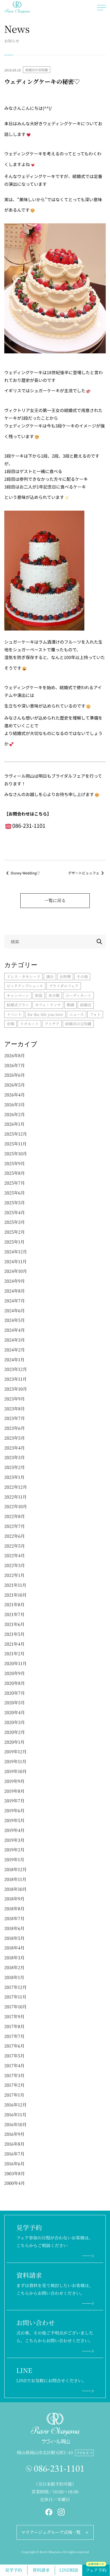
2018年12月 (15, 1869)
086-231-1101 (59, 2468)
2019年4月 (14, 1830)
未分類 (54, 995)
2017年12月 (15, 1987)
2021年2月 (14, 1654)
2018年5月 (14, 1938)
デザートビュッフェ (84, 873)
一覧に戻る (55, 900)
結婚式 (86, 1005)
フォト (95, 1014)
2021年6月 (14, 1624)
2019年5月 (14, 1820)
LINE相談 (69, 2570)
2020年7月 (15, 1693)
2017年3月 (14, 2075)
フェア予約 (96, 2569)
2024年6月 (15, 1311)
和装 (39, 995)
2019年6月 (14, 1810)
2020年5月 (15, 1703)
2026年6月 (15, 1075)
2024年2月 (15, 1350)
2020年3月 (15, 1722)
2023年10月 (16, 1389)
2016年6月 (14, 2164)
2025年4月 (15, 1212)
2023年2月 (15, 1467)
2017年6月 (14, 2046)
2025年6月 (15, 1193)
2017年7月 (14, 2036)
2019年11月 (15, 1761)
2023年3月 (15, 1457)
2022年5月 (15, 1546)
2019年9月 (14, 1781)
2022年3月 (15, 1565)
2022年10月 (16, 1506)
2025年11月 (15, 1144)
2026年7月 (15, 1065)
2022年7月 (15, 1526)
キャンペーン (18, 995)
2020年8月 (15, 1683)
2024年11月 (15, 1261)
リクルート (29, 1024)
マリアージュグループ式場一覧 (51, 2532)
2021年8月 (14, 1604)
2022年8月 (15, 1516)
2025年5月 (15, 1203)
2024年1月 (14, 1360)
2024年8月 (15, 1291)
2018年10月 (15, 1889)
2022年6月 (15, 1536)
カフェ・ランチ (48, 1005)
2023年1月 (14, 1477)
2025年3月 (15, 1222)
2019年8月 (14, 1791)
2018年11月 (15, 1879)
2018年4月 (14, 1948)
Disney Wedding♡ (25, 873)
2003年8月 (15, 2173)
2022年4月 (15, 1555)
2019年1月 (14, 1860)
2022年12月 (16, 1487)
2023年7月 (15, 1418)
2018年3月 (14, 1958)
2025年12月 (16, 1134)
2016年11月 (15, 2115)
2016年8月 (14, 2144)
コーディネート (78, 995)
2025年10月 (16, 1154)
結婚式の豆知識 (37, 70)
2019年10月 (15, 1771)
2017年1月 (14, 2095)
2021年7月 (14, 1614)
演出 (50, 976)
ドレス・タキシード (23, 976)
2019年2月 (14, 1850)
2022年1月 (14, 1575)
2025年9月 (15, 1163)
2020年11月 (15, 1663)
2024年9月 (15, 1281)
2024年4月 (15, 1330)
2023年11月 (15, 1379)
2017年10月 (15, 2007)
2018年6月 (14, 1928)
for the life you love (45, 1014)
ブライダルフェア (64, 986)
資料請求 (41, 2570)
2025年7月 (15, 1183)
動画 (70, 1005)
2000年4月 (15, 2183)
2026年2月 (15, 1114)
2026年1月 (14, 1124)
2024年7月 (15, 1301)
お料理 (65, 976)
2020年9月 (15, 1673)
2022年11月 (15, 1497)
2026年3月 (15, 1105)
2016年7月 (14, 2154)
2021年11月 (15, 1585)
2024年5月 (15, 1320)
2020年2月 (15, 1732)
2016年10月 (15, 2124)
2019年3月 (14, 1840)
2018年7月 (14, 1918)
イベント (14, 1014)
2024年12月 (16, 1252)
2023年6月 (15, 1428)
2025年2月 (15, 1232)
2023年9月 (15, 1399)
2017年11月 (15, 1997)
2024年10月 (16, 1271)
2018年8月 (14, 1909)
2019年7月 (14, 1801)
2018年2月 (14, 1967)
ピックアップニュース (25, 986)
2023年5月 (15, 1438)
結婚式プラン (18, 1005)
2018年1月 (14, 1977)
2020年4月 (15, 1712)
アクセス (83, 2453)
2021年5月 (14, 1634)
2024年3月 (15, 1340)
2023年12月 (16, 1369)
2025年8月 (15, 1173)
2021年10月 (15, 1595)
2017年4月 (14, 2066)
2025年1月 (14, 1242)
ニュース (76, 1014)
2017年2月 (14, 2085)
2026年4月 (15, 1095)
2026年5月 (15, 1085)
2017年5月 (14, 2056)
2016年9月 (14, 2134)
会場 (10, 1024)
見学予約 (14, 2570)
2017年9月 (14, 2016)
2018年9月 (14, 1899)
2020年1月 (14, 1742)
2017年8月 (14, 2026)
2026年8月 (15, 1055)
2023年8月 (15, 1409)
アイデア (52, 1024)
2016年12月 (15, 2105)
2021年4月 (14, 1644)
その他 (82, 976)
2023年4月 (15, 1448)
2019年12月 (15, 1752)
